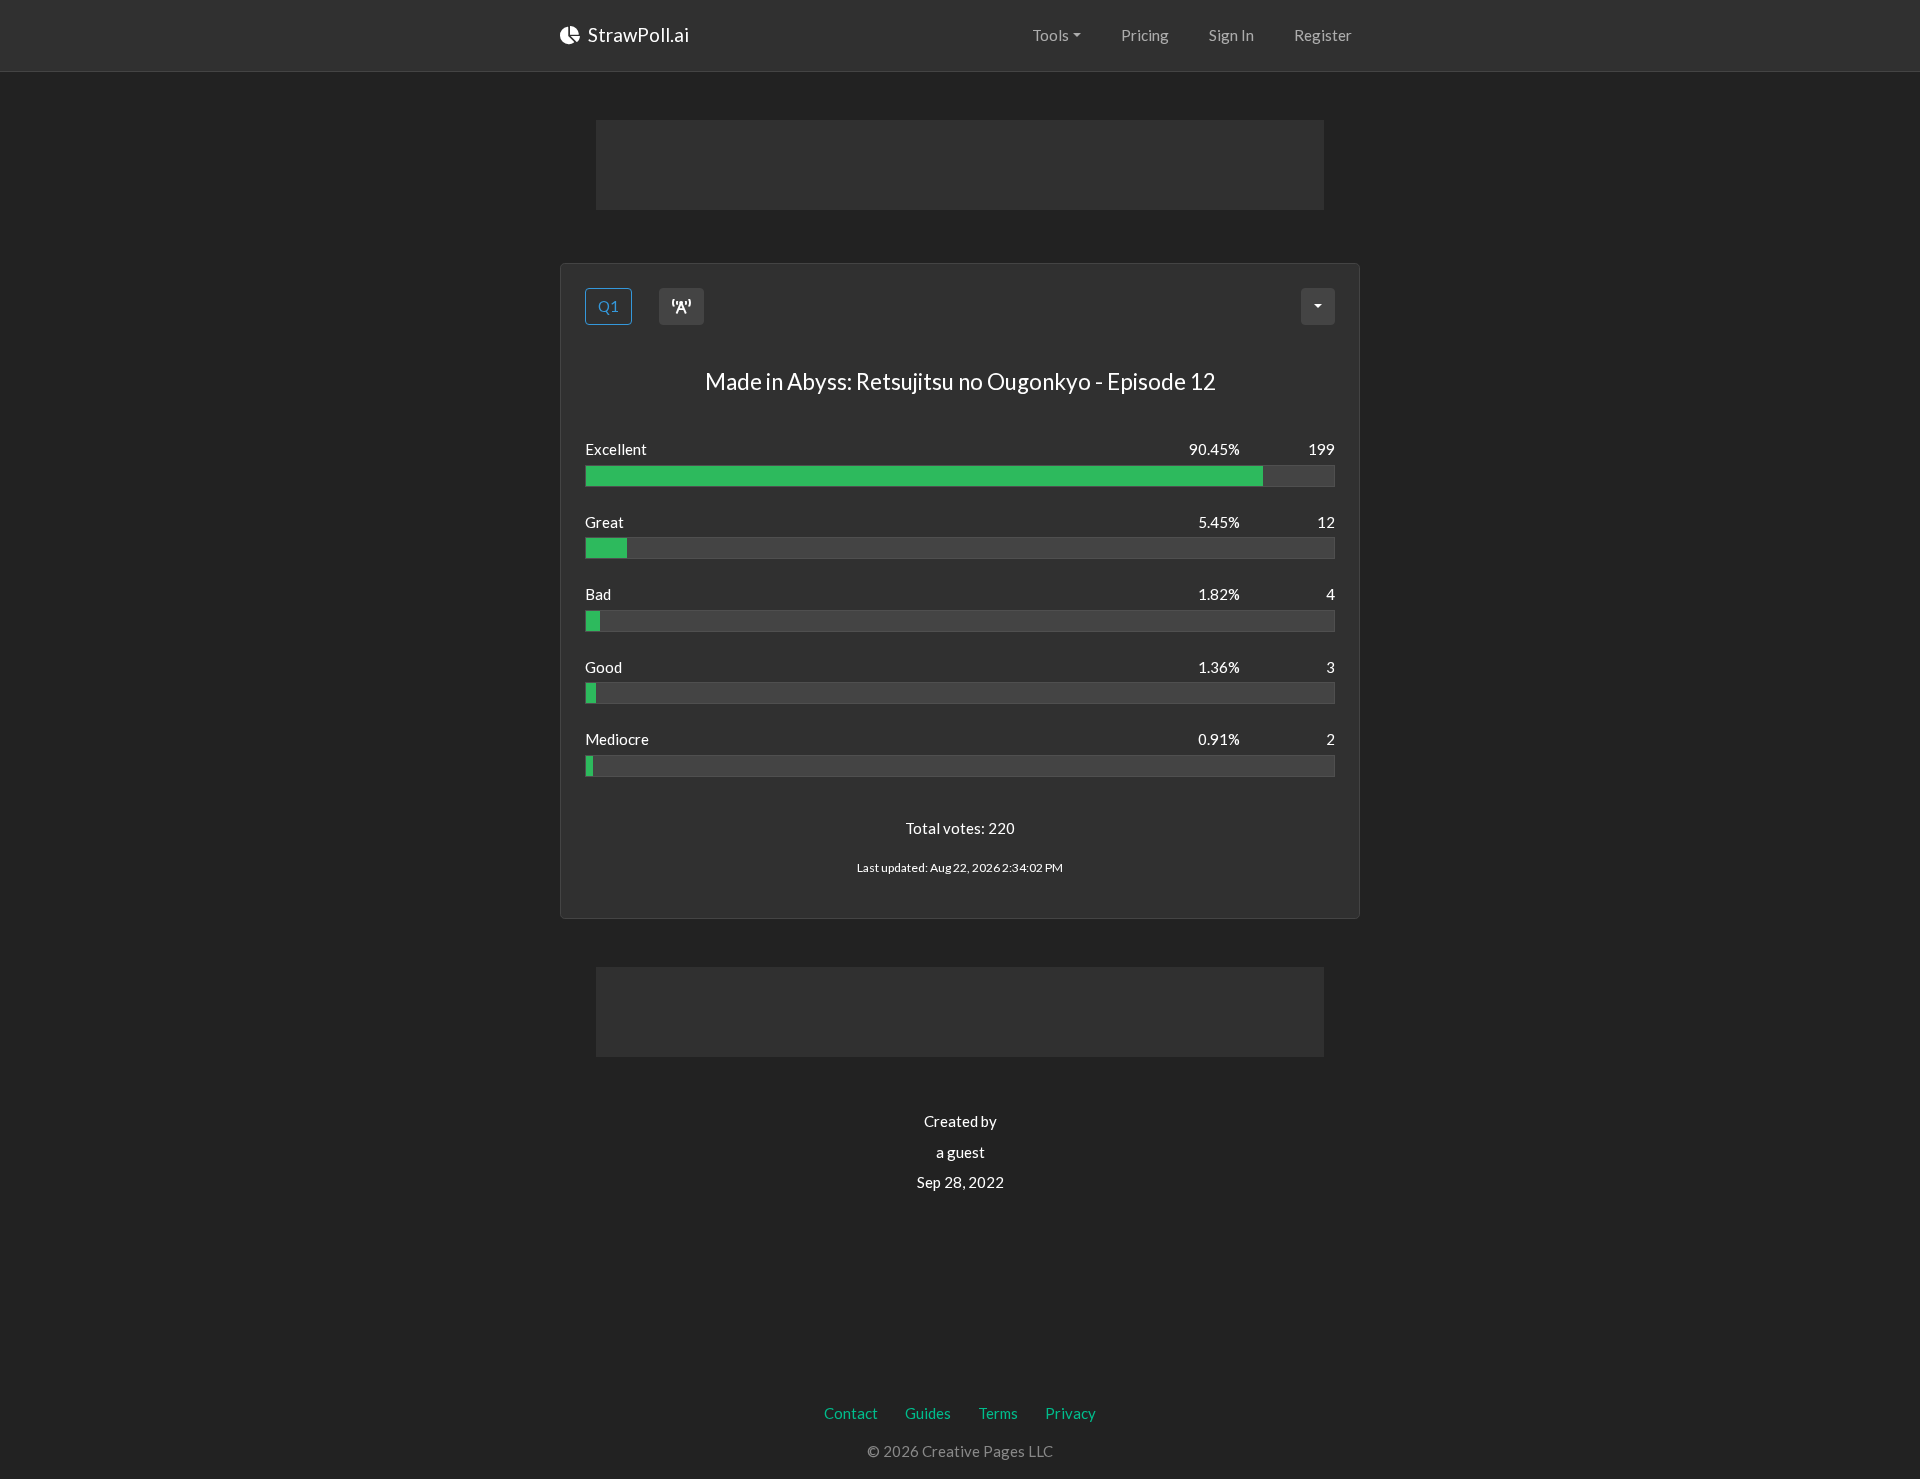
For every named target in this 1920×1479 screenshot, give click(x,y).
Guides (928, 1413)
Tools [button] (1050, 35)
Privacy (1070, 1413)
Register (1323, 35)
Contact (851, 1413)
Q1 (608, 306)
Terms (998, 1413)
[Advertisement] (960, 165)
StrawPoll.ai (636, 34)
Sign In (1231, 35)
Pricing (1145, 35)
